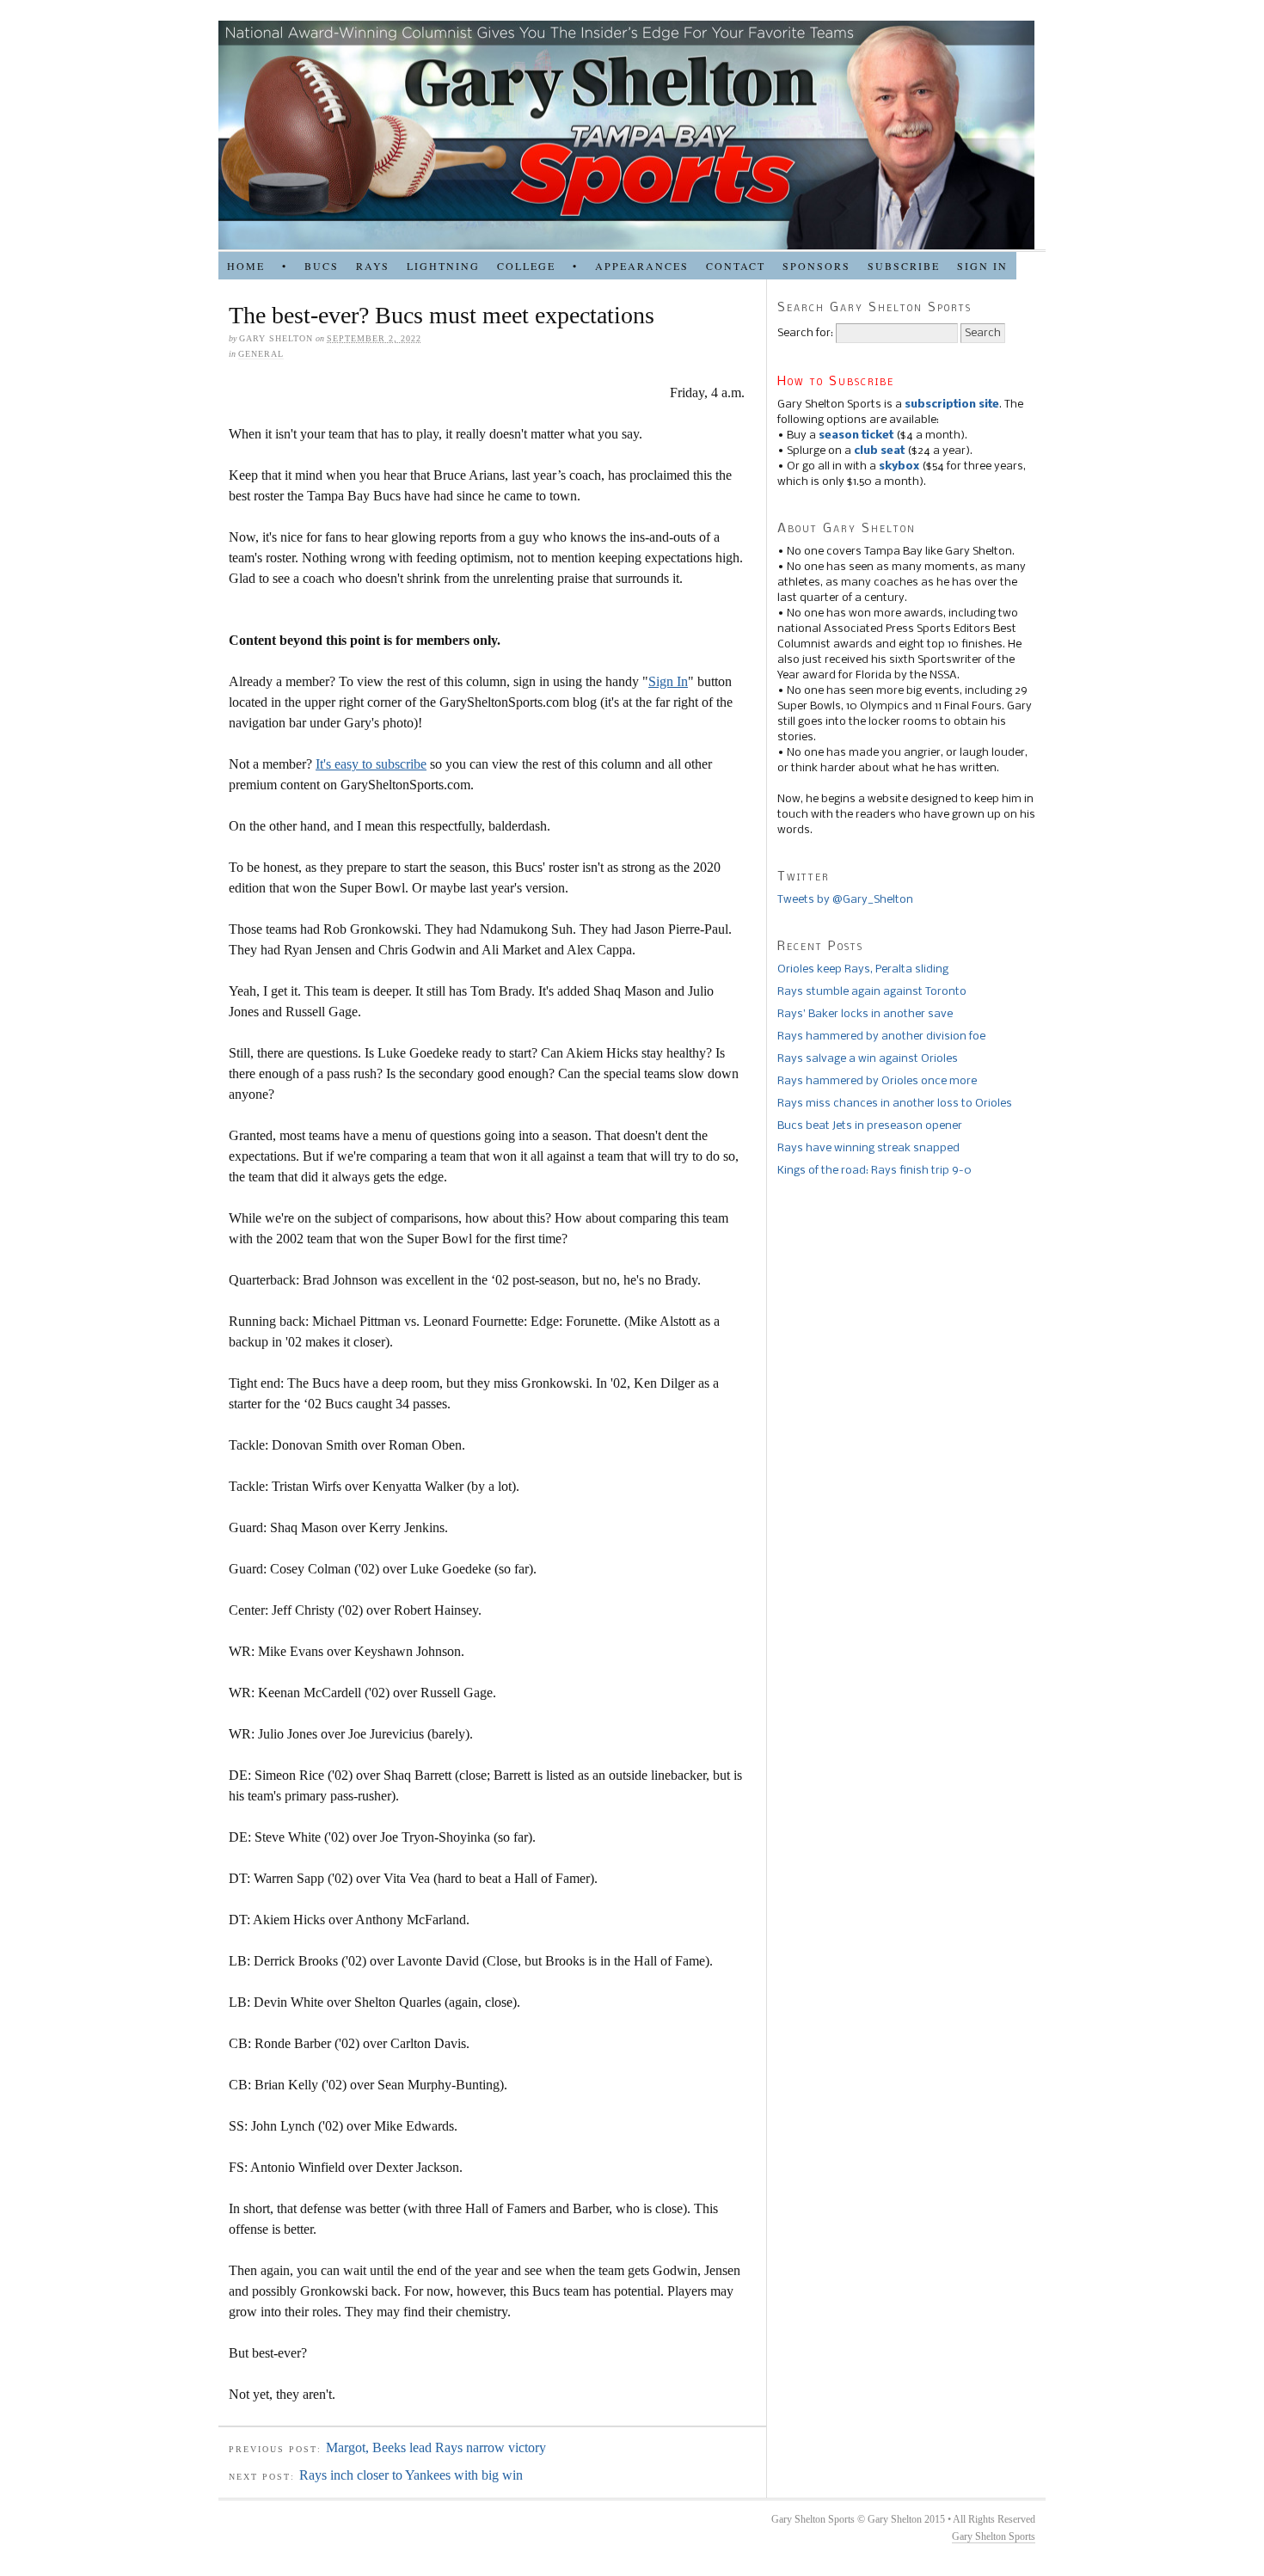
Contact (736, 266)
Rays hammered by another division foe (881, 1037)
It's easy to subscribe (371, 764)
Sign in (982, 266)
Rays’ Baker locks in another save (865, 1014)
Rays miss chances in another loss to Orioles (895, 1104)
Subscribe (904, 266)
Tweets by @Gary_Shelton (845, 900)
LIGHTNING (443, 266)
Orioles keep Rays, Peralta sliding (863, 969)
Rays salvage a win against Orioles (868, 1059)
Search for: (805, 333)
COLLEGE (526, 266)
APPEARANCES (642, 266)
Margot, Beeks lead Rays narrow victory (436, 2447)
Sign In (668, 681)
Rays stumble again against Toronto (872, 992)
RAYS (373, 266)
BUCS (322, 266)
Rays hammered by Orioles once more (877, 1081)
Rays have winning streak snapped (868, 1148)
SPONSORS (816, 266)
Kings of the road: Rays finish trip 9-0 (874, 1171)
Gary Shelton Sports (994, 2536)
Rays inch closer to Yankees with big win (411, 2475)
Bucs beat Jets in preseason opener (870, 1126)
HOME (246, 266)
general (261, 354)
